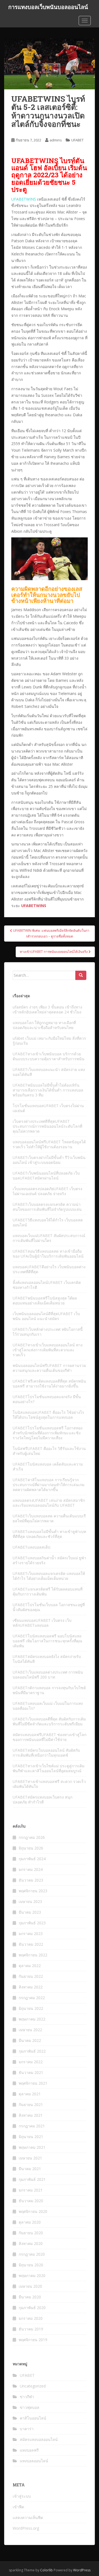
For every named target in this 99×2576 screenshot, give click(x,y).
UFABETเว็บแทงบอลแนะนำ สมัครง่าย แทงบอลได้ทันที (49, 1072)
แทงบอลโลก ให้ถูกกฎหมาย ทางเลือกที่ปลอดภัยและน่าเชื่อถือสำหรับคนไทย (44, 1025)
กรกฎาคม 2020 (32, 2254)
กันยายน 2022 (31, 1976)
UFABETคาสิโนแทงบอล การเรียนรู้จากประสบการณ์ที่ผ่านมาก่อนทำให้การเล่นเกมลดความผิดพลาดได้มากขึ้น (49, 1485)
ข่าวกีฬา (27, 2397)
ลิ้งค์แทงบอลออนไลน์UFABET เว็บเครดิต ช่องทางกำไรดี (47, 1285)
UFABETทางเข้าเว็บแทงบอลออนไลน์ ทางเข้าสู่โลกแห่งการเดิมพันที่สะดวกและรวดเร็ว (48, 1350)
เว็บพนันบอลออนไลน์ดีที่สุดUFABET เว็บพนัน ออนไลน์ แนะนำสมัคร (46, 1316)
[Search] (81, 975)
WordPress (82, 2570)
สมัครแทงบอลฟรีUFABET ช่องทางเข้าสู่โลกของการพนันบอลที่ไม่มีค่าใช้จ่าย (50, 1737)
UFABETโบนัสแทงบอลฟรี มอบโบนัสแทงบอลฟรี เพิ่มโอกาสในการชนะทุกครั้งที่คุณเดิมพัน (47, 1641)
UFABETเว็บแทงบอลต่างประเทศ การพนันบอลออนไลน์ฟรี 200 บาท (48, 1675)
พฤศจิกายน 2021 (33, 2083)
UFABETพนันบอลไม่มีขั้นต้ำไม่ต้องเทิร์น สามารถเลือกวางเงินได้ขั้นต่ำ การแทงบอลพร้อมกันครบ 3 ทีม (48, 1090)
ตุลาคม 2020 (30, 2222)
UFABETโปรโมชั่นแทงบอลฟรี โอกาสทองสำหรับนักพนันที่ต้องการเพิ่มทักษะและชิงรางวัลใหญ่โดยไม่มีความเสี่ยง (48, 1433)
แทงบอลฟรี (29, 2450)
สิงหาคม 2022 (31, 1987)
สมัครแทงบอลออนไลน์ (39, 2439)
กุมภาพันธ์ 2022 (32, 2051)
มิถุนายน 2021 (31, 2137)
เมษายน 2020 (30, 2286)
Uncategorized (33, 2386)
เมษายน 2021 (30, 2158)
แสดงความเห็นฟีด (28, 2517)
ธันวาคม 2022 (31, 1944)
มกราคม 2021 (31, 2190)
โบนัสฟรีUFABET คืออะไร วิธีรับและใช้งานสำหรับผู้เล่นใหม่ (49, 1451)
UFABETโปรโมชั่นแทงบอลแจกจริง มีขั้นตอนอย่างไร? (47, 1399)
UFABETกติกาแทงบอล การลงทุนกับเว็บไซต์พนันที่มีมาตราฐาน (49, 1690)
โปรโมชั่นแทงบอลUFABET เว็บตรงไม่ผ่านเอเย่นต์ (48, 1108)
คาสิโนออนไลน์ (33, 2418)
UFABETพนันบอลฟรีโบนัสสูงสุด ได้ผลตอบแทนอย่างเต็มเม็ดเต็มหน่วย (45, 1300)
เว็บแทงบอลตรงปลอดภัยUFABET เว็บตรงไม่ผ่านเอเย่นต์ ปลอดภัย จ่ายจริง (47, 1191)
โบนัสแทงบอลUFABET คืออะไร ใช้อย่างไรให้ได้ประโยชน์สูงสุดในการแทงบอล (48, 1415)
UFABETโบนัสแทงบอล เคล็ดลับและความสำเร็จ (48, 1467)
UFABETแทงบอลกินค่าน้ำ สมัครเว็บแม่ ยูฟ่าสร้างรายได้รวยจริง (49, 1560)
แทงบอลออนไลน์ (34, 2461)
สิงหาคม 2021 (31, 2115)
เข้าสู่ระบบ (22, 2496)
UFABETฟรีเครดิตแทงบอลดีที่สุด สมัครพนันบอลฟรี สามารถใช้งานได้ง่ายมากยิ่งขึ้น (49, 1384)
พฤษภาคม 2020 (32, 2276)
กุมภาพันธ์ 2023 (32, 1923)
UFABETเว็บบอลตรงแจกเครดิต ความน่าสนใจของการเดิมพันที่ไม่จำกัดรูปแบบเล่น (47, 1207)
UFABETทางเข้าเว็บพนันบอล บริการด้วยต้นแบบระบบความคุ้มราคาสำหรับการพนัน (49, 1056)
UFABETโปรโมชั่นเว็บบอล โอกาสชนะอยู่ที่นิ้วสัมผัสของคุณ (49, 1607)
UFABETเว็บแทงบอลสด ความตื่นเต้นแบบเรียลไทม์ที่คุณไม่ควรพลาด (49, 1518)
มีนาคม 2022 (30, 2040)
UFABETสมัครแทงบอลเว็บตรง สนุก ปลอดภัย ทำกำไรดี (42, 1800)
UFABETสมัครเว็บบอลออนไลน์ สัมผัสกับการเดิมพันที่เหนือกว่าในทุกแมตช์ (46, 1753)
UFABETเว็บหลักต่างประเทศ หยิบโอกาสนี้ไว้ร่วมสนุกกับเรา (48, 1332)
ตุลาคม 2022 (30, 1966)
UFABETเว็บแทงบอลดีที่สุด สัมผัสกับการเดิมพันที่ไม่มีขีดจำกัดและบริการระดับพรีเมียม (49, 1721)
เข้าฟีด (18, 2507)
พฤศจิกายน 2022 (33, 1955)
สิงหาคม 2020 (31, 2243)
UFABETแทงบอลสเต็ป (31, 1547)
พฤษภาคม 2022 (32, 2019)
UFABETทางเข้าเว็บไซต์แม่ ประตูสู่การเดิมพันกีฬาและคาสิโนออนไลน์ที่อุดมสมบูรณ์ (49, 1768)
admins (56, 140)
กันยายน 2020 (31, 2233)
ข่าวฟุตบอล (30, 2407)
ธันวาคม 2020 (31, 2201)
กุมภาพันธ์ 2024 (32, 1859)
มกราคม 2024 (31, 1869)
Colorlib (46, 2570)
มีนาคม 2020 (30, 2297)
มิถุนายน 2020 (31, 2265)
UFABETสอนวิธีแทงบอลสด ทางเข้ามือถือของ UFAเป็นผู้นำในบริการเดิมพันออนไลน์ (48, 1254)
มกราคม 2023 (31, 1934)
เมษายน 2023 (30, 1901)
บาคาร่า (27, 2429)
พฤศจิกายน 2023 (33, 1891)
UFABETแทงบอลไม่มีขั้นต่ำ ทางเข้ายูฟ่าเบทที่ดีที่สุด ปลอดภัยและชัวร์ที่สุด (49, 1534)
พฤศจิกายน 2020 (33, 2211)
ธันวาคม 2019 (31, 2329)
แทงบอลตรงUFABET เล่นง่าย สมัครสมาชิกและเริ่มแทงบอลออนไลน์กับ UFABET (49, 1503)
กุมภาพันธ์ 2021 (32, 2179)
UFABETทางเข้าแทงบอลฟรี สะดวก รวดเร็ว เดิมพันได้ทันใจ (49, 1784)
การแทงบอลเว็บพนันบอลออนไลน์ (48, 7)
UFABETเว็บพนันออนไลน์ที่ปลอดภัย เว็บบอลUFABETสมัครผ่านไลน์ (46, 1176)
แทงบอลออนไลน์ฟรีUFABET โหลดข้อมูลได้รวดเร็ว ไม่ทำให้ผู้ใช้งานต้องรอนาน (49, 1144)
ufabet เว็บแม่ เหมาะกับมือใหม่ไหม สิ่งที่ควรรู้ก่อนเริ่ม (49, 1041)
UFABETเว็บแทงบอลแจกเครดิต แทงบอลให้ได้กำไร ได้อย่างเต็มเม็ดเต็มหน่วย (49, 1576)
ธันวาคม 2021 (31, 2072)
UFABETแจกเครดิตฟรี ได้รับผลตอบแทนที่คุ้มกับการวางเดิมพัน (48, 1592)
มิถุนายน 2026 (31, 1848)
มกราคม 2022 (31, 2062)
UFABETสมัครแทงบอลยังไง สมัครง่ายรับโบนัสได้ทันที (47, 1659)
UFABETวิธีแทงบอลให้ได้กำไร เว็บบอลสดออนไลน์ (48, 1222)
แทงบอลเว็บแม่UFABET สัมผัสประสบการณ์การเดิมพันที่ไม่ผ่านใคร (49, 1238)
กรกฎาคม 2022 (32, 1998)
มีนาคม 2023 (30, 1912)
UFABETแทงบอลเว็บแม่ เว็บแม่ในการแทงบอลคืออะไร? (48, 1706)
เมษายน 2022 (30, 2030)
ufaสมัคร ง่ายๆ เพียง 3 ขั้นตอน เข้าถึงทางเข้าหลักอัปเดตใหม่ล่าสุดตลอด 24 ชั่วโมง (47, 1009)
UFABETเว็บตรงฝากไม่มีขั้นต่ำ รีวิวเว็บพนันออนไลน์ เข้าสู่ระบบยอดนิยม (49, 1160)
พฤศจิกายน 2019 (33, 2340)
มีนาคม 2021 (30, 2169)
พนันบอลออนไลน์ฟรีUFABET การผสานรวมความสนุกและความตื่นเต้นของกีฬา (49, 1368)
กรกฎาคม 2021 (32, 2126)
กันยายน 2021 (31, 2105)
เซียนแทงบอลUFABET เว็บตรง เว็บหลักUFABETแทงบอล (42, 1623)
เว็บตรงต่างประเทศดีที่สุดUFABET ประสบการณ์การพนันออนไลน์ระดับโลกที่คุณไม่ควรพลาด (47, 1126)
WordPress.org (26, 2528)
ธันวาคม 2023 (31, 1880)
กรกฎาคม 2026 (32, 1837)
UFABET (77, 140)
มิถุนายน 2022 (31, 2008)
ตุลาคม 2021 (30, 2094)
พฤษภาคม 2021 (32, 2147)
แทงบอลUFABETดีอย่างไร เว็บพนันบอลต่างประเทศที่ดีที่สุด (49, 1269)
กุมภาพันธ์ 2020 (32, 2308)
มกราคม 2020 (31, 2318)
